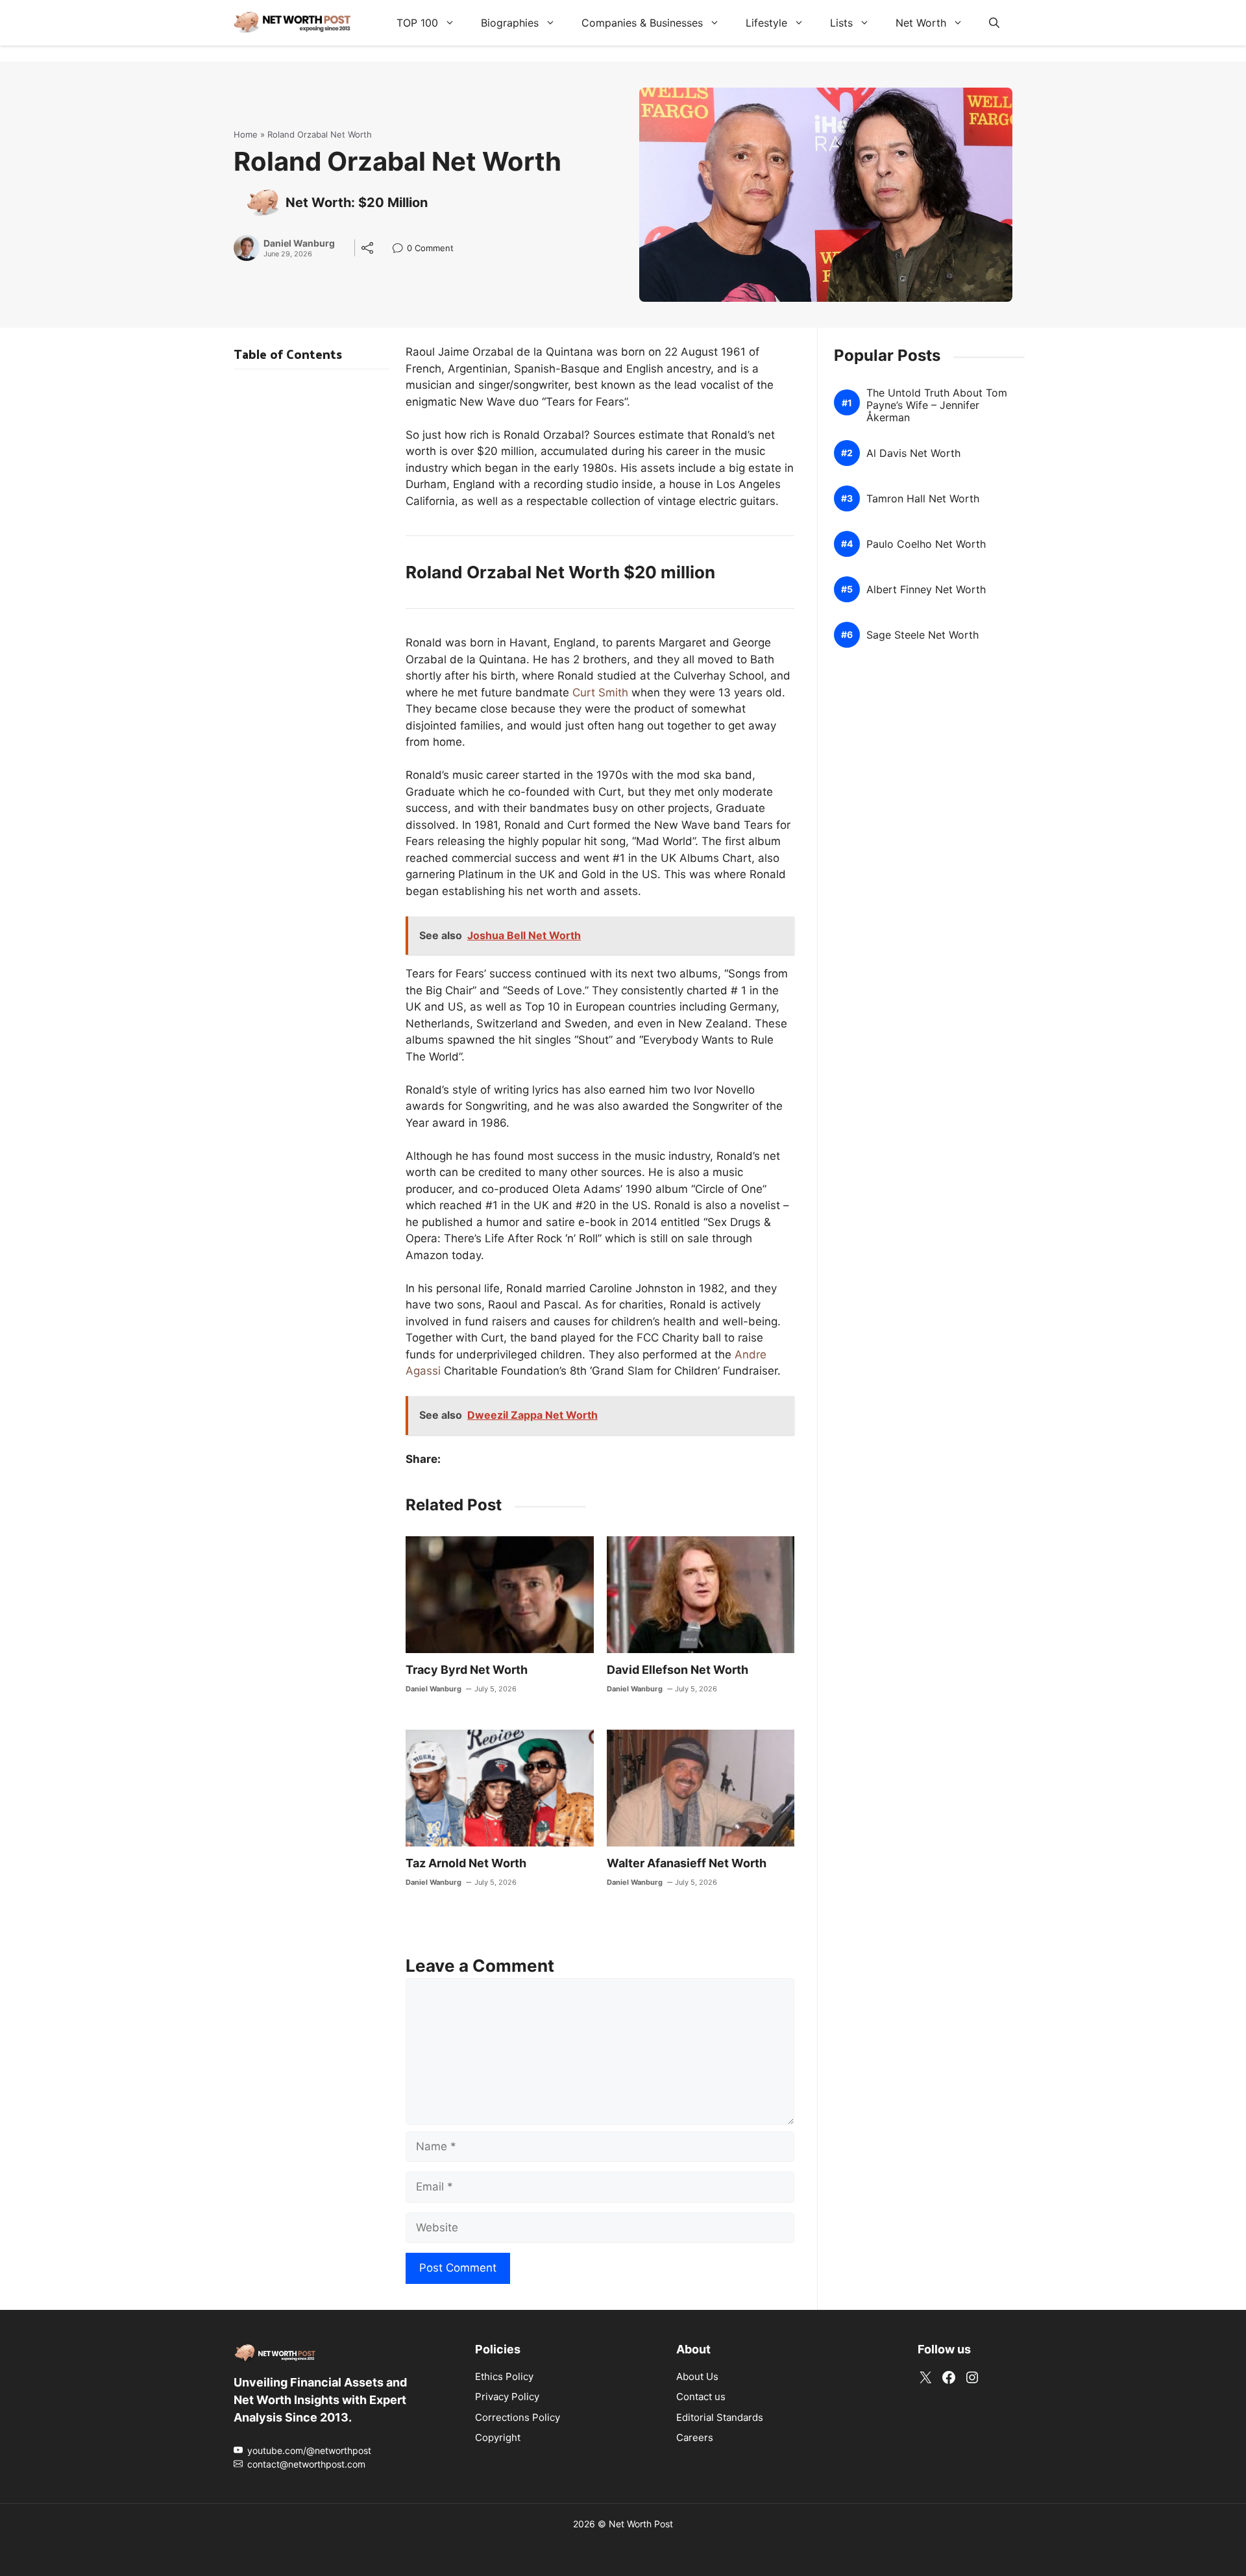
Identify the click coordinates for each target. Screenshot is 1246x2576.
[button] (994, 23)
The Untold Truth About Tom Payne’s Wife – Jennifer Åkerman (937, 405)
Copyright (498, 2437)
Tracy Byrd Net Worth (467, 1670)
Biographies (510, 23)
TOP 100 (417, 23)
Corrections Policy (518, 2417)
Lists (841, 23)
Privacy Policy (507, 2397)
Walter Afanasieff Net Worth (687, 1863)
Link (401, 250)
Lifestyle (766, 23)
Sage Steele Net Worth (922, 635)
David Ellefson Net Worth (678, 1670)
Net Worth (921, 23)
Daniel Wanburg (299, 243)
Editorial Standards (720, 2417)
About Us (697, 2376)
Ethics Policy (504, 2376)
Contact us (701, 2397)
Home (246, 134)
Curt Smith (600, 693)
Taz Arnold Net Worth (466, 1863)
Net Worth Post (641, 2523)
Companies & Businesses (642, 23)
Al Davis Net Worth (913, 453)
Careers (695, 2437)
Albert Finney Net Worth (926, 590)
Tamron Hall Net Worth (923, 499)
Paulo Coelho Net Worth (926, 544)
